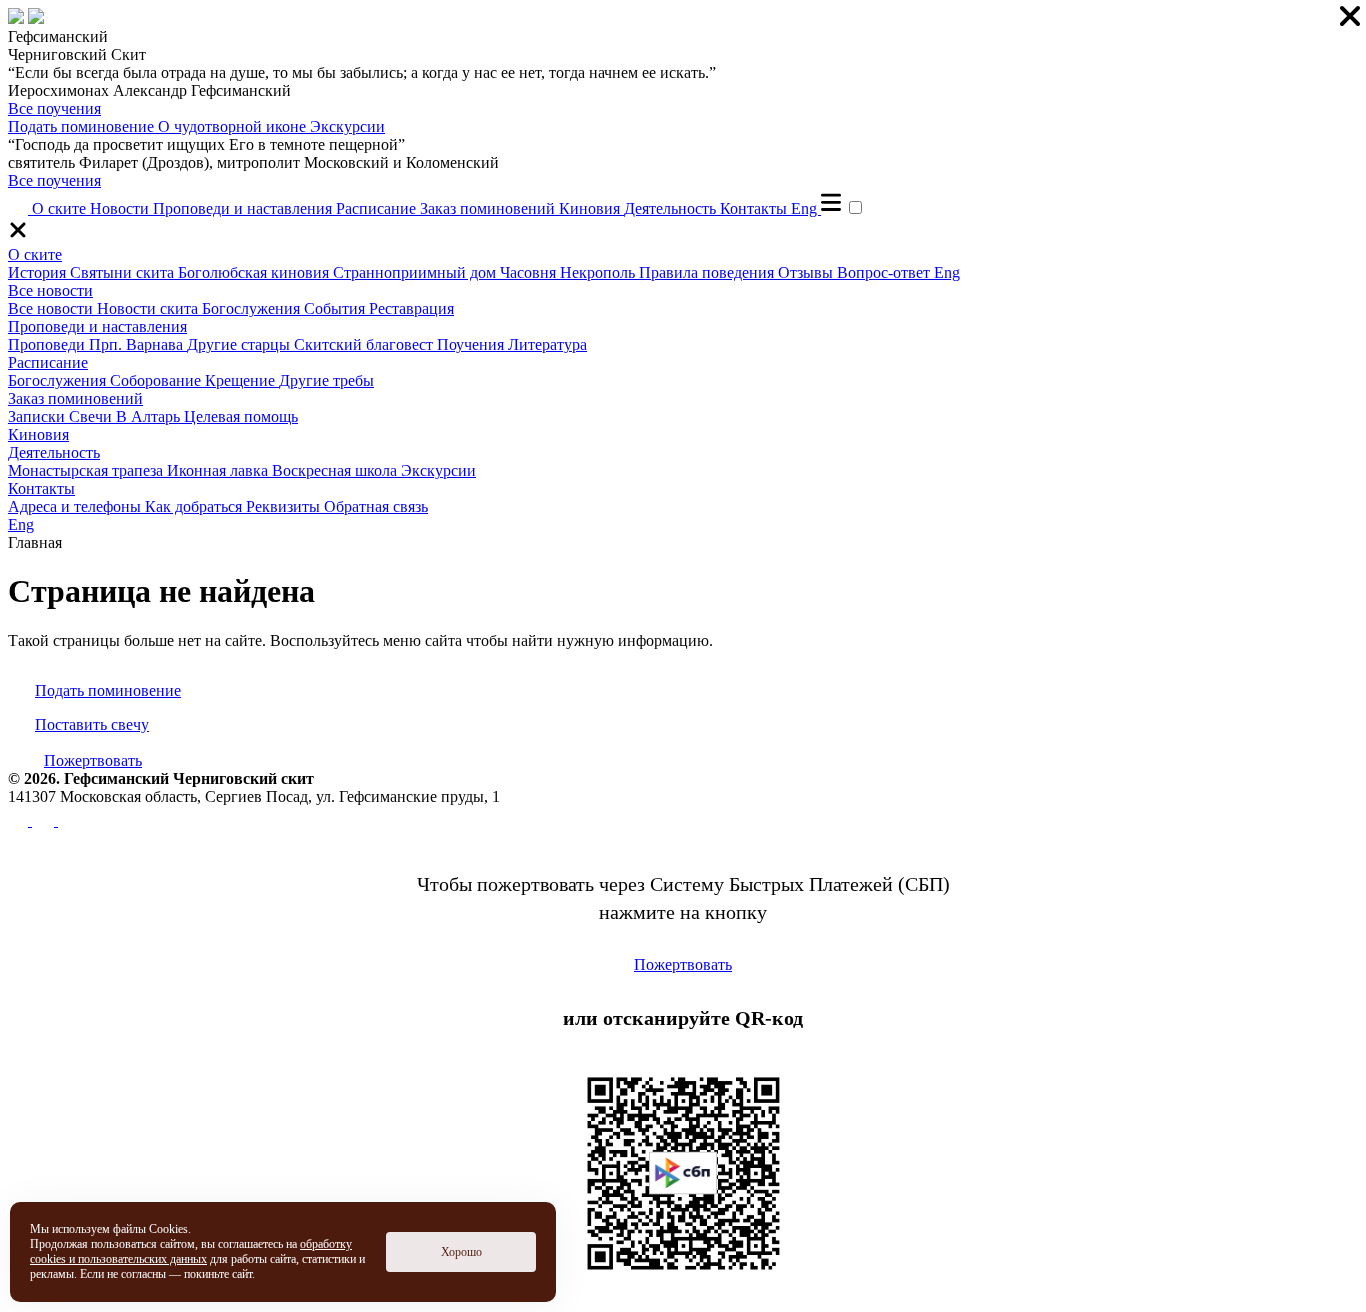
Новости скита (149, 308)
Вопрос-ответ (885, 272)
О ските (61, 208)
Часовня (530, 272)
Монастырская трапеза (87, 470)
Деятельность (672, 208)
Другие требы (326, 380)
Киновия (591, 208)
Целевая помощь (241, 416)
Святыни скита (124, 272)
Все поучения (54, 108)
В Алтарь (150, 416)
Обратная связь (376, 506)
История (39, 272)
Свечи (92, 416)
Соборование (157, 380)
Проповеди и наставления (244, 208)
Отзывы (807, 272)
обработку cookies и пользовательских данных (191, 1251)
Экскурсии (347, 126)
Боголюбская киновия (255, 272)
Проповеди (48, 344)
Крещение (242, 380)
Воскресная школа (336, 470)
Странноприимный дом (416, 272)
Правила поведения (708, 272)
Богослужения (253, 308)
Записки (38, 416)
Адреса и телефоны (76, 506)
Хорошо (461, 1252)
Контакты (755, 208)
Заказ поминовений (489, 208)
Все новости (50, 290)
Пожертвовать (93, 760)
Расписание (378, 208)
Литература (547, 344)
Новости (121, 208)
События (336, 308)
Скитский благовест (365, 344)
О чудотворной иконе (234, 126)
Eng (806, 208)
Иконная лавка (219, 470)
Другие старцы (240, 344)
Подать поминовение (83, 126)
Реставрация (411, 308)
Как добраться (195, 506)
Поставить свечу (92, 724)
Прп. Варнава (138, 344)
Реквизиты (285, 506)
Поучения (472, 344)
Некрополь (599, 272)
